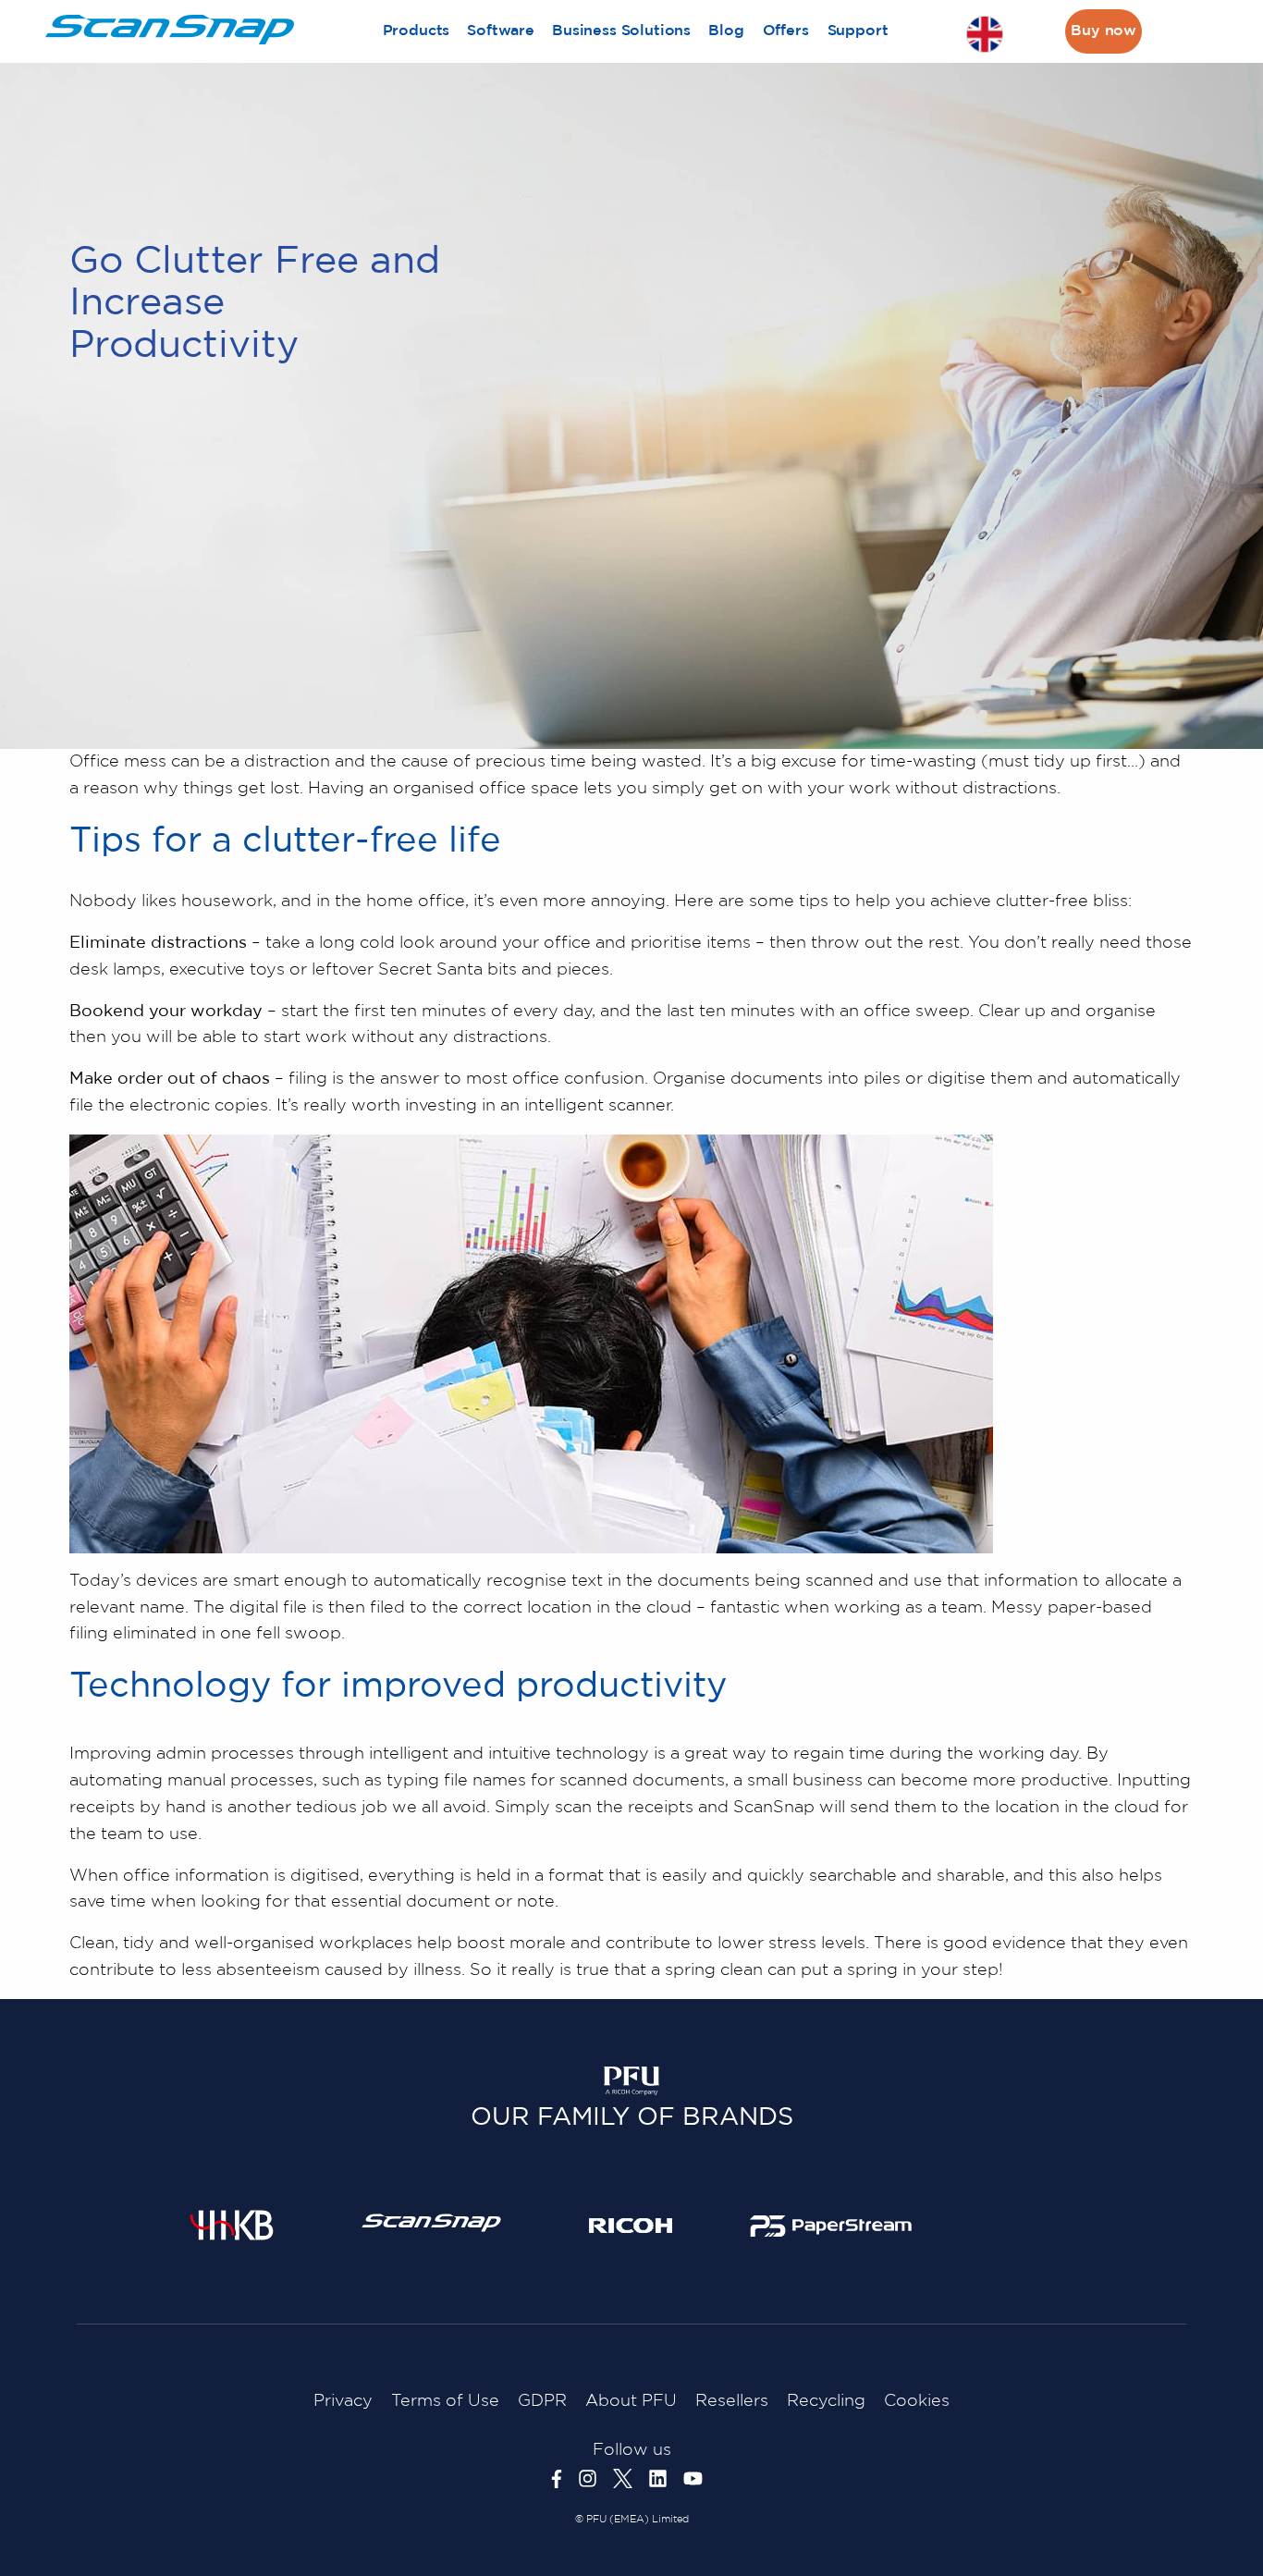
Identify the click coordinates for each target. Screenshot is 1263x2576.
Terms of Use (445, 2401)
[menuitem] (416, 31)
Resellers (732, 2401)
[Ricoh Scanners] (631, 2225)
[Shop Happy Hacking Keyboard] (232, 2225)
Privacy (343, 2401)
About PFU (631, 2401)
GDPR (542, 2401)
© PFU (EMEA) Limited (632, 2520)
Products (417, 31)
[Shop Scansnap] (431, 2222)
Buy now (1104, 31)
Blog (726, 31)
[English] (985, 34)
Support (858, 31)
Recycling (826, 2401)
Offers (786, 31)
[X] (631, 2478)
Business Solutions (621, 31)
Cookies (917, 2401)
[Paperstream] (831, 2226)
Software (501, 31)
